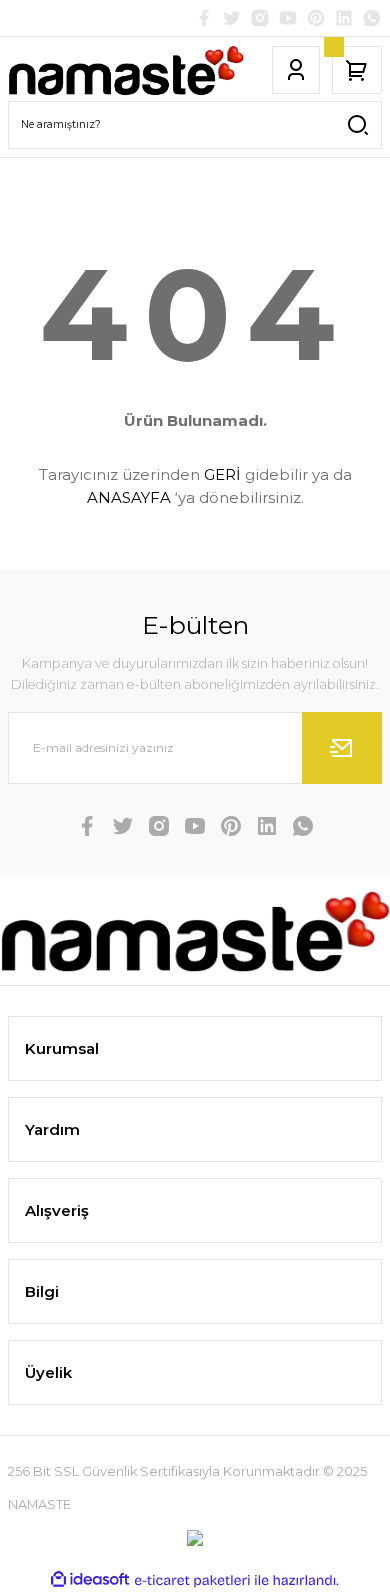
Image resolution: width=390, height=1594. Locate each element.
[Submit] (342, 748)
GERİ (222, 474)
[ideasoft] (90, 1580)
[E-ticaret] (192, 1580)
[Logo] (126, 70)
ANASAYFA (129, 497)
